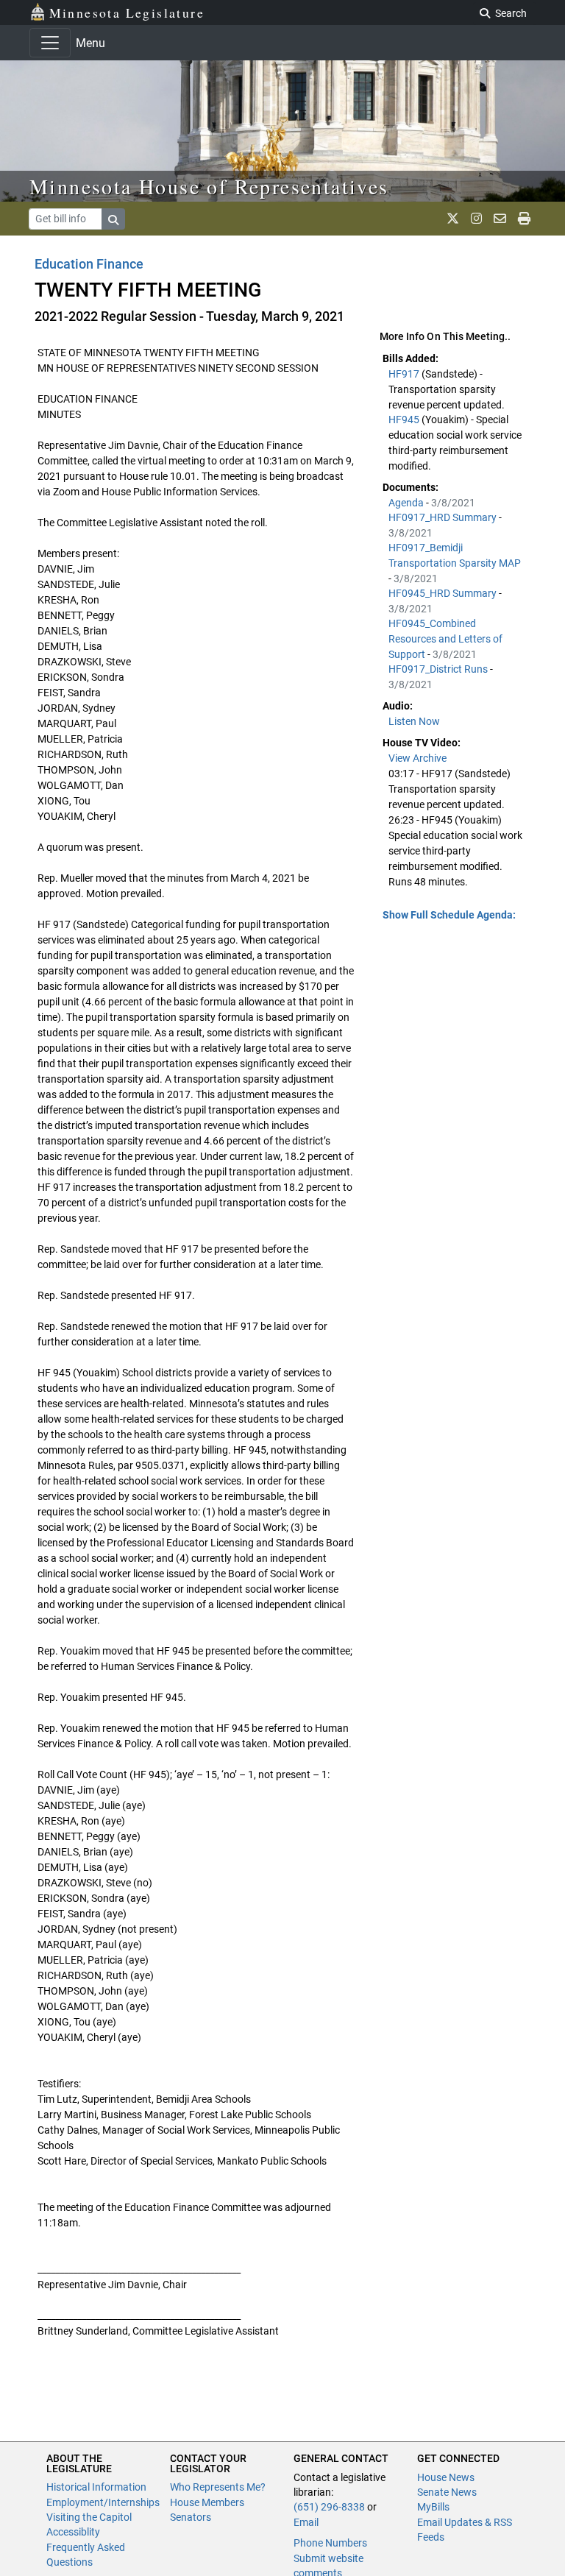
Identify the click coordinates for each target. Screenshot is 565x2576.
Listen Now (414, 721)
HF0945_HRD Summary (444, 593)
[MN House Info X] (453, 219)
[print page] (524, 219)
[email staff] (500, 219)
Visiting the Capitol (89, 2517)
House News (446, 2477)
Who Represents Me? (218, 2487)
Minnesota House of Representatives (209, 186)
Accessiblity (73, 2532)
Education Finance (89, 264)
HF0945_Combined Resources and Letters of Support (445, 639)
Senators (191, 2517)
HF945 (405, 420)
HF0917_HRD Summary (444, 517)
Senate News (447, 2492)
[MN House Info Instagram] (476, 219)
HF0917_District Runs (439, 669)
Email (306, 2522)
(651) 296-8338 (329, 2507)
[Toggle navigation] (50, 43)
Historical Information (96, 2487)
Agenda (407, 503)
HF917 (405, 374)
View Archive (417, 758)
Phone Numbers (330, 2543)
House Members (207, 2502)
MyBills (433, 2507)
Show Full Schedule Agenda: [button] (449, 915)
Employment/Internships (103, 2502)
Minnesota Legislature (127, 13)
